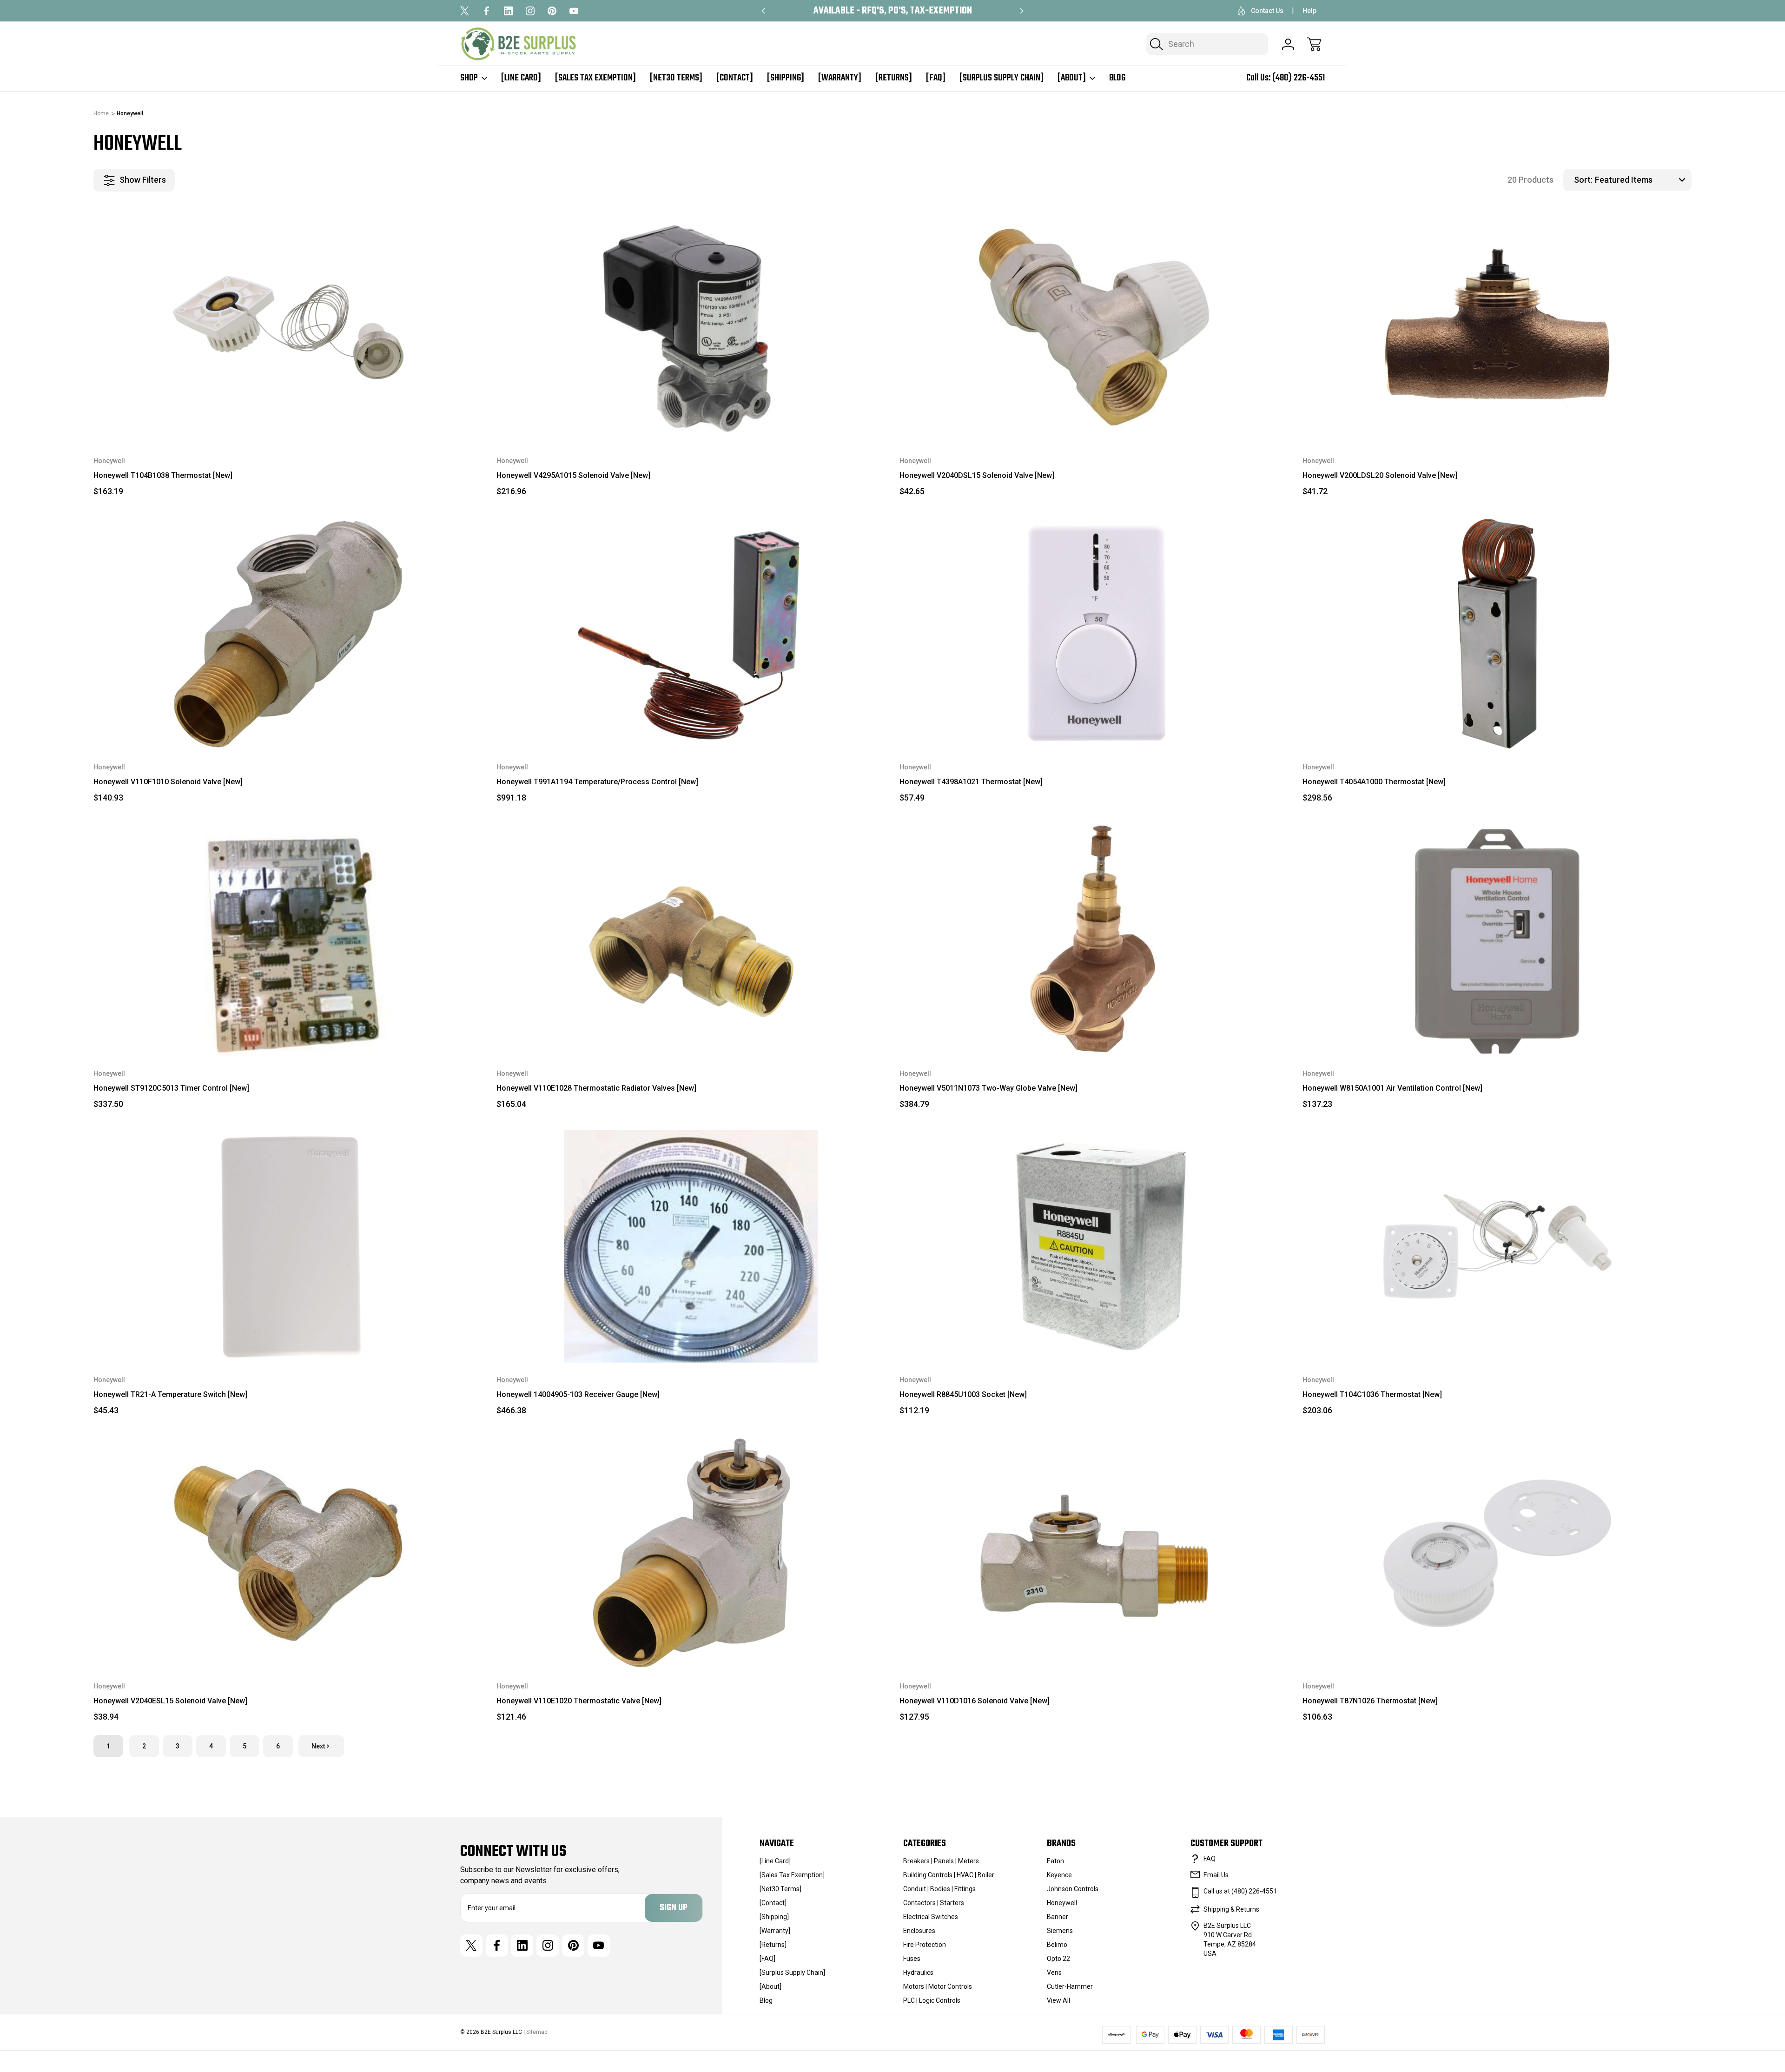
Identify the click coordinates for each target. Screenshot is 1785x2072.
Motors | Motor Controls (938, 1986)
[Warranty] (840, 78)
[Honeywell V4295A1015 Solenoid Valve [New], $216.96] (691, 327)
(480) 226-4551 (1299, 78)
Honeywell (1062, 1903)
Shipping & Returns (1231, 1909)
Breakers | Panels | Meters (941, 1861)
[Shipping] (786, 78)
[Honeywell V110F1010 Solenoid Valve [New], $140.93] (288, 634)
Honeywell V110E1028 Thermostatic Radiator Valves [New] (596, 1088)
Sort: (1583, 180)
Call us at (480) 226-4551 (1240, 1891)
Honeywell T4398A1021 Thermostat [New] (971, 782)
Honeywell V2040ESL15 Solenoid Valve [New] (170, 1701)
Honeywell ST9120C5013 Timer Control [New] (171, 1088)
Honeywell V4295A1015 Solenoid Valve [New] (573, 475)
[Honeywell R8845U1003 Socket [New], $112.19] (1094, 1246)
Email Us (1216, 1875)
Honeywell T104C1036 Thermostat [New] (1372, 1394)
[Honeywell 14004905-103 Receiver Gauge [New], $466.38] (691, 1246)
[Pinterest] (552, 11)
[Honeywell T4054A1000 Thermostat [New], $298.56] (1497, 634)
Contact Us (1267, 11)
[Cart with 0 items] (1314, 44)
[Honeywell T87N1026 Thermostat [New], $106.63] (1497, 1553)
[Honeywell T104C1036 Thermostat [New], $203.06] (1497, 1246)
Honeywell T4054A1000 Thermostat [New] (1374, 782)
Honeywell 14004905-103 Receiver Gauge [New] (578, 1394)
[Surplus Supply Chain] (1002, 78)
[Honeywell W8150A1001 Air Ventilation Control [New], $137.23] (1497, 940)
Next (318, 1746)
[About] (1072, 78)
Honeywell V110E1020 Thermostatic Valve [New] (579, 1701)
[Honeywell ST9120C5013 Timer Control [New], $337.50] (288, 940)
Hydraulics (918, 1973)
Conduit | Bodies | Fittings (939, 1889)
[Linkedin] (508, 11)
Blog (1117, 78)
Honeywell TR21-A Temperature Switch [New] (170, 1394)
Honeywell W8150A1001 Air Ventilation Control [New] (1392, 1088)
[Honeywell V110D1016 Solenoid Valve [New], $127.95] (1094, 1553)
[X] (465, 11)
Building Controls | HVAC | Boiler (949, 1875)
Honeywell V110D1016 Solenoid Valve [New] (975, 1701)
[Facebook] (486, 11)
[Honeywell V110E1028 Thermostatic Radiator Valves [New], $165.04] (691, 940)
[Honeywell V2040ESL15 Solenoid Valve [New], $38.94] (288, 1553)
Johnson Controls (1073, 1889)
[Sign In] (1288, 44)
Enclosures (919, 1931)
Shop (469, 78)
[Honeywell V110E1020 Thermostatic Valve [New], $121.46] (691, 1553)
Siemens (1060, 1931)
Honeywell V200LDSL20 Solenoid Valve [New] (1380, 475)
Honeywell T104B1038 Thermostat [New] (163, 475)
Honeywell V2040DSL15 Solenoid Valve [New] (977, 475)
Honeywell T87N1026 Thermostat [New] (1370, 1701)
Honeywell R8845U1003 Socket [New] (963, 1394)
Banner (1058, 1917)
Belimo (1057, 1945)
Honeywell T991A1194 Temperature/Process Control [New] (597, 782)
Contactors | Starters (934, 1903)
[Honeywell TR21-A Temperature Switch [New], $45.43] (288, 1246)
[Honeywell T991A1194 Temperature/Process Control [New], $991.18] (691, 634)
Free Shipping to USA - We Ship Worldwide (892, 11)
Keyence (1059, 1875)
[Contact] (735, 78)
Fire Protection (925, 1945)
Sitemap (537, 2032)
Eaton (1055, 1861)
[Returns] (894, 78)
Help (1309, 11)
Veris (1054, 1973)
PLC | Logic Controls (932, 2000)
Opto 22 (1058, 1959)
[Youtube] (574, 11)
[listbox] (1642, 180)
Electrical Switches (931, 1917)
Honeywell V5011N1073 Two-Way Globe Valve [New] (988, 1088)
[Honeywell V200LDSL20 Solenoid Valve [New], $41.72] (1497, 327)
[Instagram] (530, 11)
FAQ (1210, 1859)
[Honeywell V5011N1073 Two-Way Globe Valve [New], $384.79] (1094, 940)
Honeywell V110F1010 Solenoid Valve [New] (168, 782)
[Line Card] (521, 78)
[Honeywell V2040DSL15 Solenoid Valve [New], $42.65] (1094, 327)
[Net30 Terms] (676, 78)
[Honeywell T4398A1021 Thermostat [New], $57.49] (1094, 634)
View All (1058, 2000)
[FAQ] (936, 78)
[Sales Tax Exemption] (595, 78)
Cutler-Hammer (1070, 1986)
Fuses (912, 1959)
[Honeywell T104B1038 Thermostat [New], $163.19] (288, 327)
